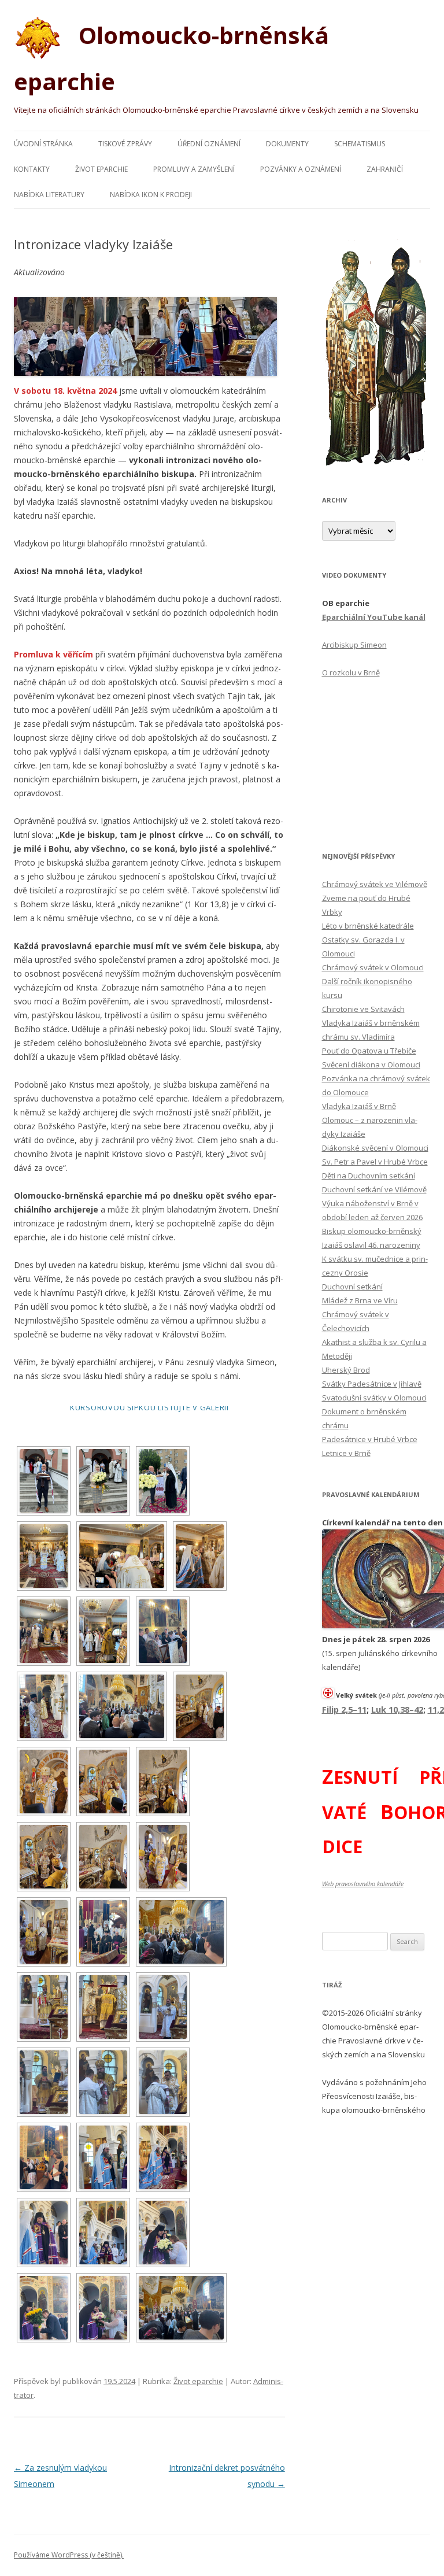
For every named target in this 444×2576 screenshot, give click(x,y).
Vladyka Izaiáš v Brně (359, 1106)
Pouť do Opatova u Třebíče (369, 1051)
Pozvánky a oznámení (301, 169)
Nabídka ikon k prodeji (151, 195)
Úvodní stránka (43, 144)
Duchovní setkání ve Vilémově (374, 1189)
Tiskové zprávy (125, 144)
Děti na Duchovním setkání (369, 1176)
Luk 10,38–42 (397, 1709)
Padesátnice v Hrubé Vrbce (370, 1439)
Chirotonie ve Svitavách (363, 1009)
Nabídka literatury (49, 195)
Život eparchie (101, 169)
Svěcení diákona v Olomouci (371, 1065)
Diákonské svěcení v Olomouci (375, 1148)
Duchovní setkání (352, 1287)
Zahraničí (385, 169)
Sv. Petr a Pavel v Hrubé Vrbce (375, 1162)
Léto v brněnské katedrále (368, 926)
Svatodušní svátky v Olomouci (374, 1398)
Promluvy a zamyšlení (194, 169)
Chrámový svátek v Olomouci (373, 967)
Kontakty (32, 169)
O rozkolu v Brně (351, 672)
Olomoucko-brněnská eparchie (171, 58)
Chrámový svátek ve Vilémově (375, 884)
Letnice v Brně (346, 1453)
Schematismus (360, 144)
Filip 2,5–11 (344, 1709)
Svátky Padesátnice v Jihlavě (372, 1384)
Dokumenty (287, 144)
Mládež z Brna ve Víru (360, 1300)
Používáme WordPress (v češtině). (69, 2555)
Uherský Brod (346, 1370)
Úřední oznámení (209, 144)
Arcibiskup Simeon (354, 645)
